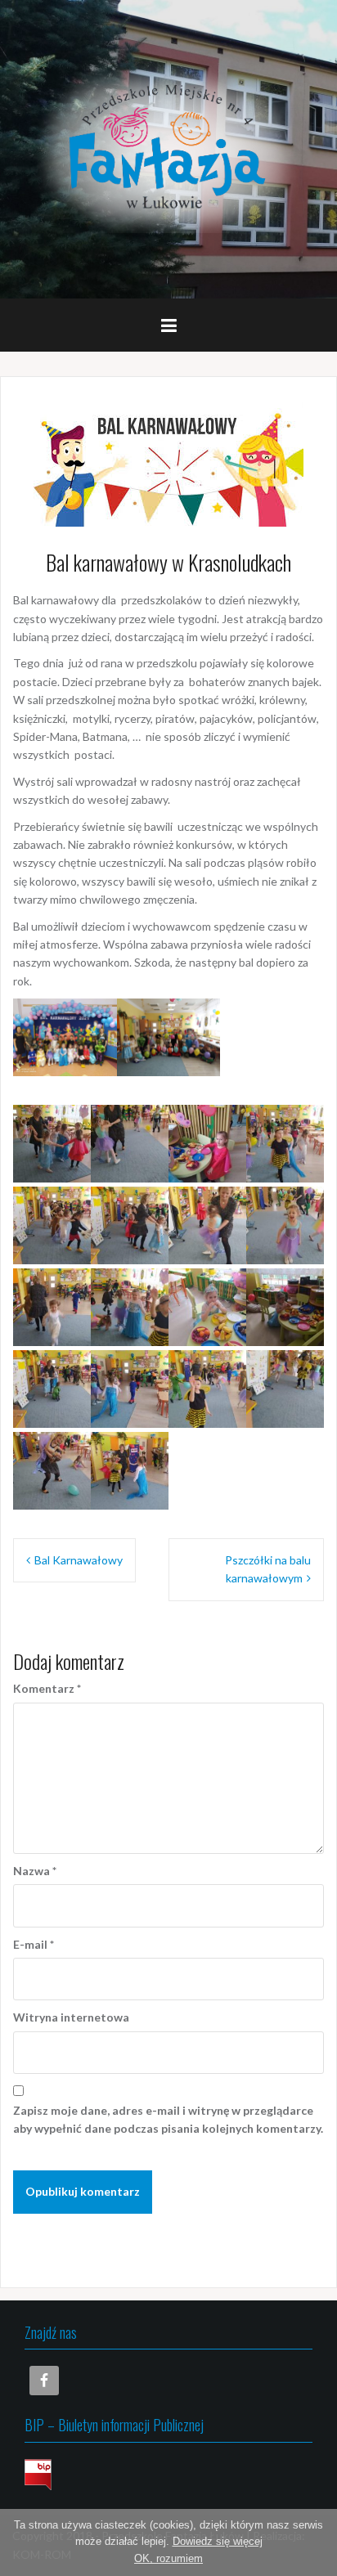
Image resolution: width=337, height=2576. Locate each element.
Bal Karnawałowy (79, 1560)
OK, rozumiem (168, 2558)
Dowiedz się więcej (218, 2541)
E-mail (34, 1944)
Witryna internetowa (71, 2017)
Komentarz (47, 1688)
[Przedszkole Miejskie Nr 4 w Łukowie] (168, 148)
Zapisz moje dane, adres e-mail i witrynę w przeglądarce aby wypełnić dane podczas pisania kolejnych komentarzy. (168, 2119)
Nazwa (35, 1871)
